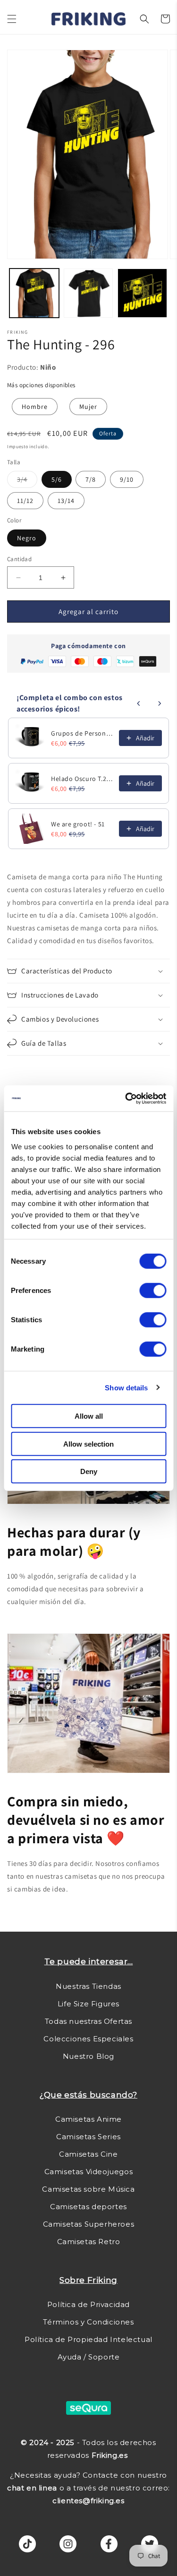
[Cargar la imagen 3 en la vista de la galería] (142, 293)
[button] (12, 19)
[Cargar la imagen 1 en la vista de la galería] (34, 293)
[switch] (153, 1291)
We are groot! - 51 (78, 824)
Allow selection (88, 1444)
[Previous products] (139, 703)
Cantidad (19, 559)
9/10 (127, 479)
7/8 (91, 479)
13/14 (66, 501)
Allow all (89, 1416)
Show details (126, 1387)
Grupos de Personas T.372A (82, 733)
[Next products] (160, 703)
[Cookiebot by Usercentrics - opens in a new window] (126, 1098)
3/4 (27, 481)
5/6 (57, 479)
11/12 (25, 501)
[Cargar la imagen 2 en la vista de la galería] (88, 293)
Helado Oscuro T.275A (82, 779)
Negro (27, 538)
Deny (89, 1471)
